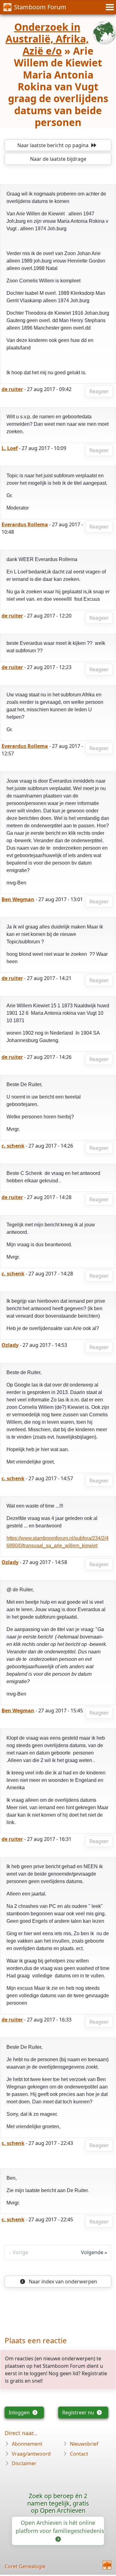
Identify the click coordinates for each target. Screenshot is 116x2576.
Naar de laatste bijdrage (58, 159)
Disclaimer (24, 2463)
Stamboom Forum (40, 7)
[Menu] (109, 7)
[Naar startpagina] (107, 2565)
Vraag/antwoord (31, 2454)
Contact (79, 2454)
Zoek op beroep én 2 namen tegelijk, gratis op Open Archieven (58, 2503)
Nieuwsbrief (84, 2444)
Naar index (62, 2282)
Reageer (99, 391)
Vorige (20, 2252)
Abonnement (27, 2444)
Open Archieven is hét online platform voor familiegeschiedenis (60, 2527)
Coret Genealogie (25, 2566)
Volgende (92, 2252)
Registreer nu (79, 2412)
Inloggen (20, 2412)
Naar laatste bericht (53, 145)
